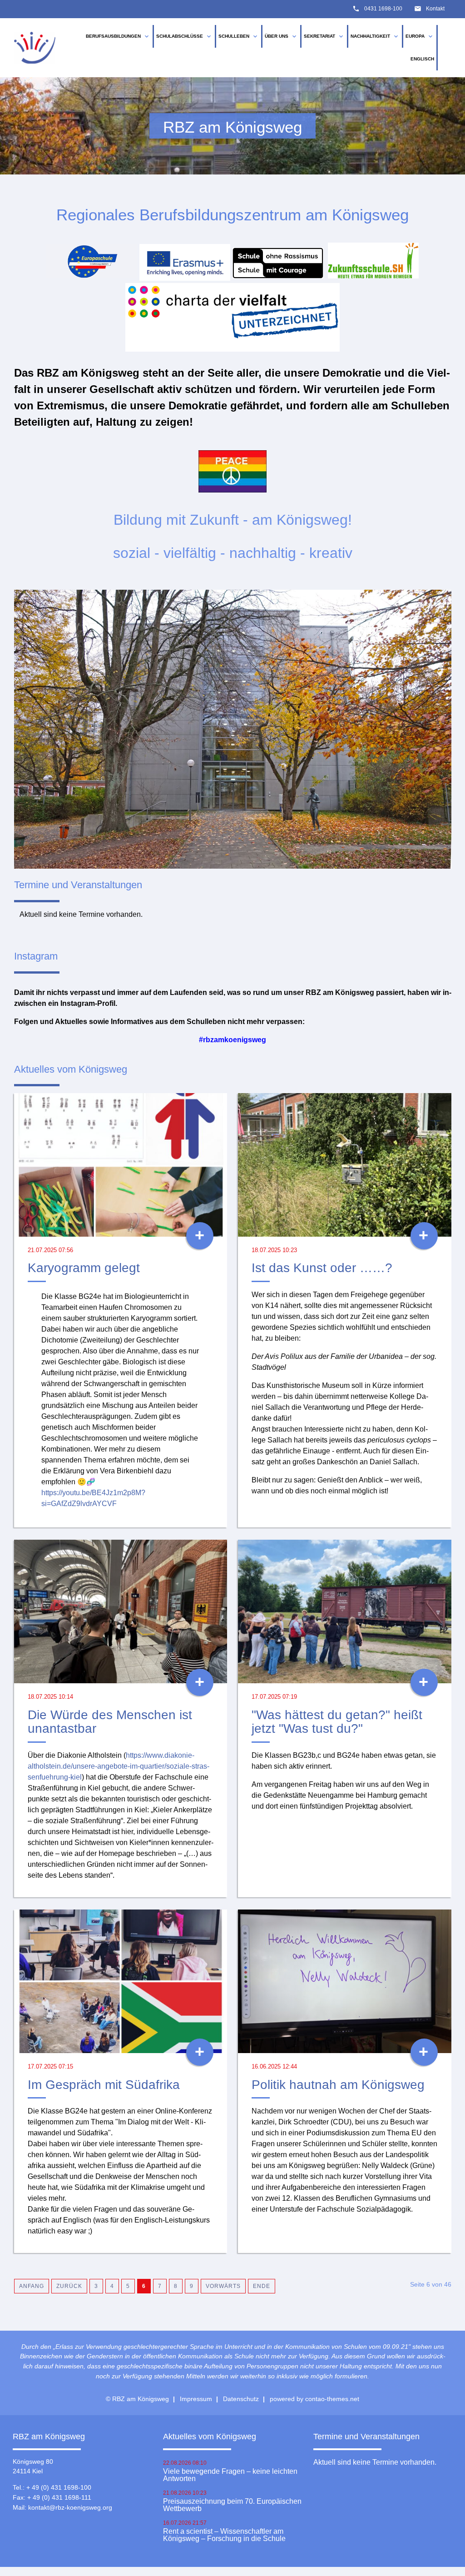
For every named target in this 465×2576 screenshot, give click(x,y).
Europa (420, 36)
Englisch (422, 59)
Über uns (281, 36)
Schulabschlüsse (184, 36)
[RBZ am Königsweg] (35, 48)
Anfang (32, 2286)
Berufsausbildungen (118, 36)
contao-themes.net (332, 2399)
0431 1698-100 (383, 9)
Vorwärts (223, 2286)
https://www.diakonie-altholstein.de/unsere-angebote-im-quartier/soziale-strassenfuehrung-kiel (119, 1766)
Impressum (196, 2399)
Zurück (69, 2286)
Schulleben (239, 36)
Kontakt (435, 9)
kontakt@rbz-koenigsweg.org (70, 2507)
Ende (262, 2286)
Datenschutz (241, 2399)
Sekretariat (324, 36)
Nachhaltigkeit (375, 36)
